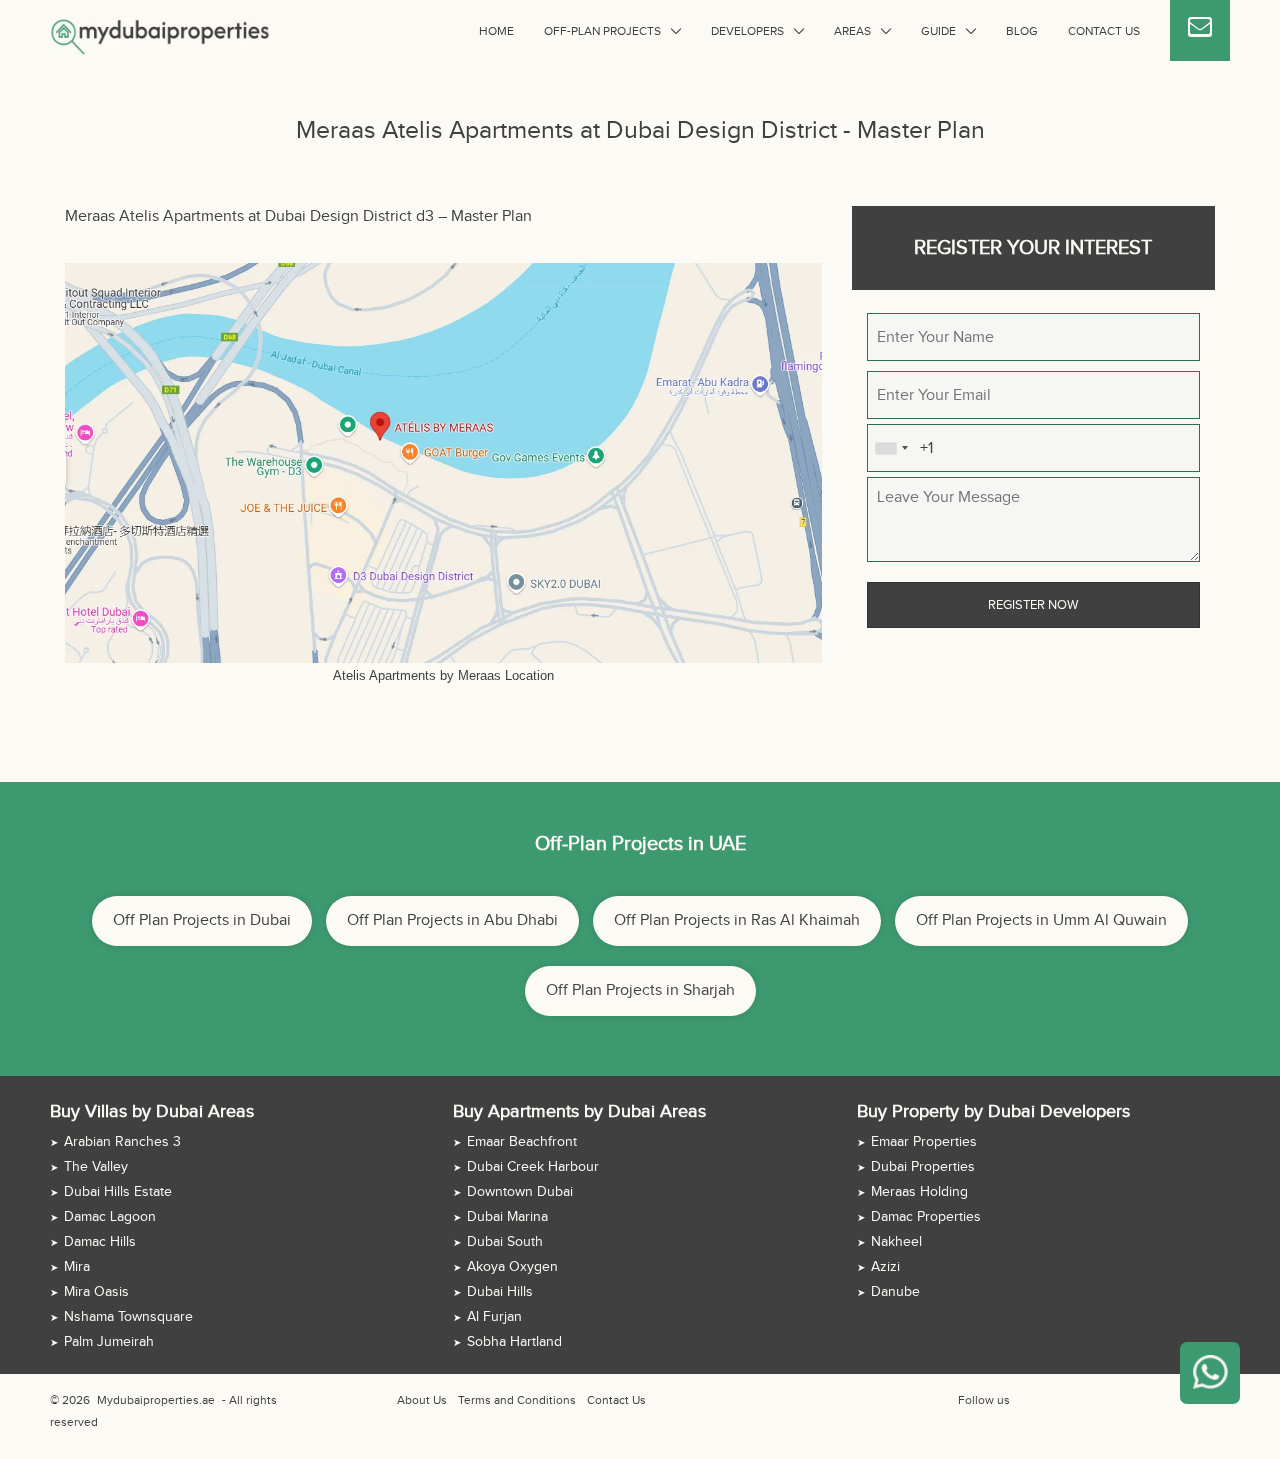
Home (496, 31)
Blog (1022, 31)
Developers (747, 31)
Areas (852, 31)
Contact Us (1104, 31)
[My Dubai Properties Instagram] (1069, 1400)
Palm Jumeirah (109, 1342)
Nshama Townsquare (128, 1317)
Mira (77, 1267)
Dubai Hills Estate (118, 1192)
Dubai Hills (500, 1292)
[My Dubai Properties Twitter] (1046, 1400)
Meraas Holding (919, 1192)
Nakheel (896, 1242)
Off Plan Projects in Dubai (202, 920)
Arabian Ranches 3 (122, 1142)
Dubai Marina (507, 1217)
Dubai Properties (923, 1167)
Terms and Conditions (517, 1400)
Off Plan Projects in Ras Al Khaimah (737, 920)
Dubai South (505, 1242)
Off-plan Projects (602, 31)
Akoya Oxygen (512, 1267)
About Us (422, 1400)
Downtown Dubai (520, 1192)
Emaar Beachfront (522, 1142)
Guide (938, 31)
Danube (895, 1292)
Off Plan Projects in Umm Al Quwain (1041, 920)
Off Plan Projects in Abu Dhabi (452, 920)
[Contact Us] (1200, 30)
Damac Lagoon (110, 1217)
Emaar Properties (924, 1142)
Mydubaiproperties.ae (156, 1400)
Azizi (885, 1267)
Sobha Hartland (514, 1342)
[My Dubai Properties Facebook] (1023, 1400)
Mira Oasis (96, 1292)
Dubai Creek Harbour (533, 1167)
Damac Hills (100, 1242)
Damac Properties (926, 1217)
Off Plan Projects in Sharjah (640, 990)
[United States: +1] (891, 448)
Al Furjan (494, 1317)
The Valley (96, 1167)
